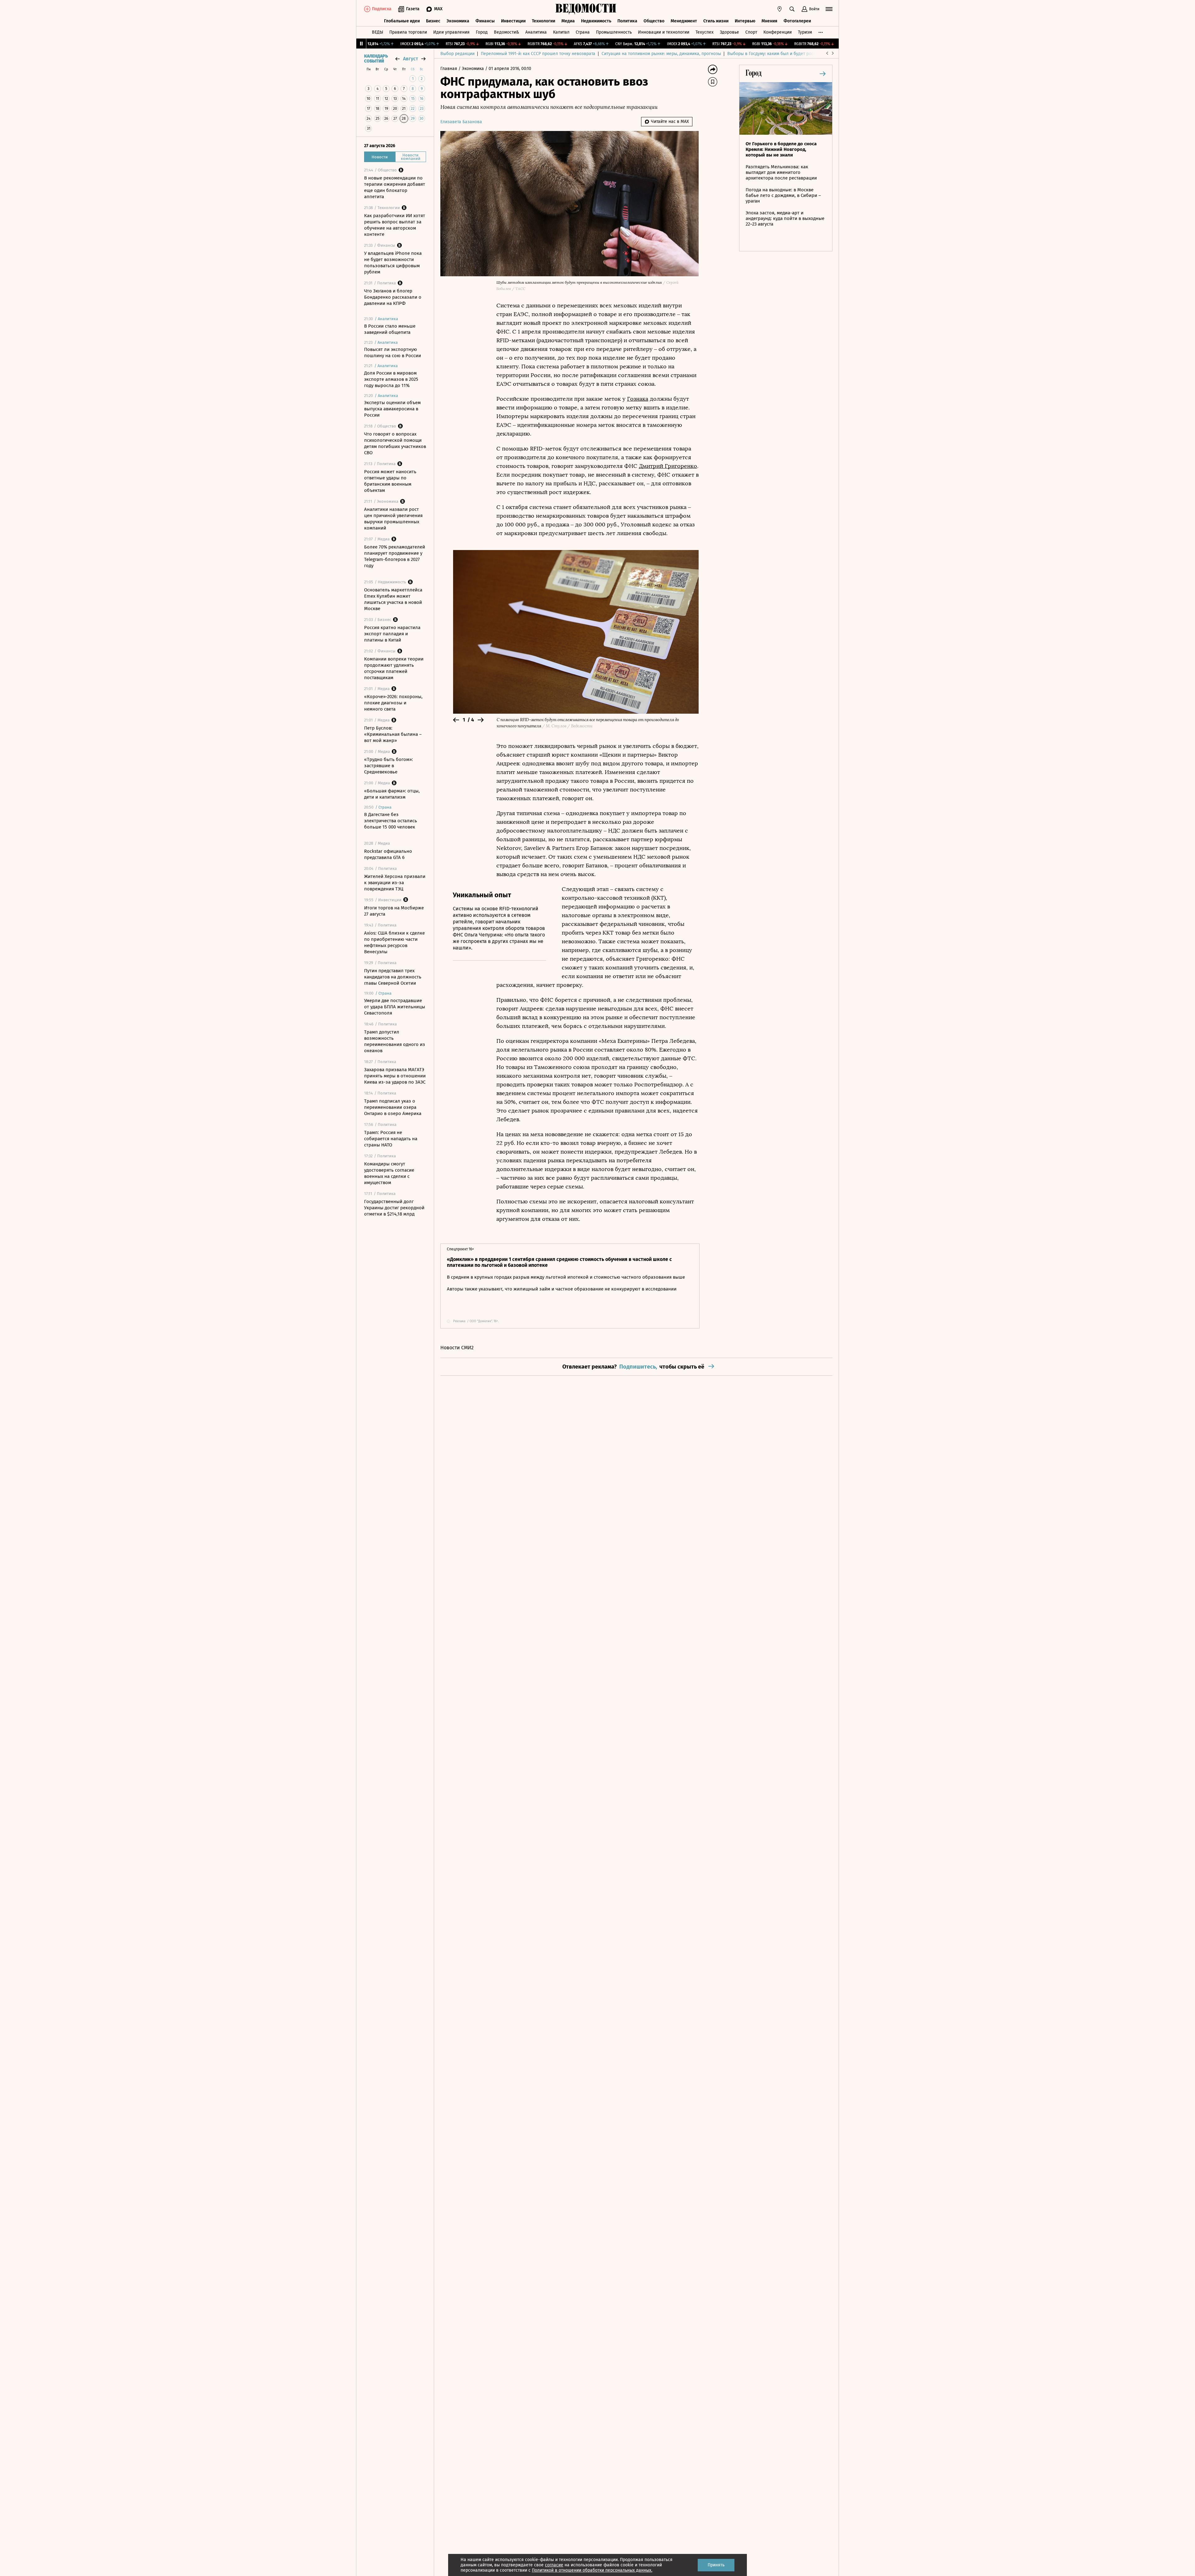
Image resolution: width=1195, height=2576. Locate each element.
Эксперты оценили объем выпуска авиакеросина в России (392, 409)
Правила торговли (408, 32)
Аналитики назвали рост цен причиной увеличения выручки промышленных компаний (393, 519)
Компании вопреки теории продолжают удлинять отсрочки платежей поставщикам (394, 668)
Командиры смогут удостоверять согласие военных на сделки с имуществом (389, 1173)
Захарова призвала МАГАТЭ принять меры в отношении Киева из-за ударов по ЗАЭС (395, 1076)
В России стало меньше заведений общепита (390, 329)
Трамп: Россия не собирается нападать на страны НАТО (391, 1139)
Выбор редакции (457, 54)
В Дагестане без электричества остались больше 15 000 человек (391, 821)
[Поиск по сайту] (792, 9)
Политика (627, 21)
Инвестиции (513, 21)
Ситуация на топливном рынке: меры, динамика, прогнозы (661, 54)
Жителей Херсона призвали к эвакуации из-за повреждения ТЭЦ (395, 883)
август (410, 59)
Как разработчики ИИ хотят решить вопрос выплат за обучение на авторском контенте (395, 225)
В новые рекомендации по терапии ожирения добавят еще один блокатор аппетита (395, 187)
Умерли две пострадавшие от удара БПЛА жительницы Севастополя (395, 1007)
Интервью (745, 21)
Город (482, 32)
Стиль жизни (716, 21)
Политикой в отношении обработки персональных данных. (592, 2570)
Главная (449, 69)
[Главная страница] (586, 9)
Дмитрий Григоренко (668, 466)
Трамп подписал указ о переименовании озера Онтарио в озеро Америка (393, 1107)
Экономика (458, 21)
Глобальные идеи (402, 21)
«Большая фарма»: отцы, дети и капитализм (392, 794)
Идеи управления (451, 32)
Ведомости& (506, 32)
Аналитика (536, 32)
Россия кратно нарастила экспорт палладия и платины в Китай (392, 634)
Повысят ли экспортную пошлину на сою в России (393, 352)
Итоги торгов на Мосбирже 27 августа (394, 911)
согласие (554, 2565)
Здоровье (729, 32)
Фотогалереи (797, 21)
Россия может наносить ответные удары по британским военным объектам (390, 481)
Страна (583, 32)
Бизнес (433, 21)
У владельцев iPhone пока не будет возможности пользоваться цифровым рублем (393, 263)
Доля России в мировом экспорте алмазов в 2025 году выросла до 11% (391, 379)
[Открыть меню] (829, 9)
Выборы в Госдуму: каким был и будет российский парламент (790, 54)
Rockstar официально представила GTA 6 (388, 854)
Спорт (751, 32)
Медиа (568, 21)
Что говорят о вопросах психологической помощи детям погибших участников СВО (395, 443)
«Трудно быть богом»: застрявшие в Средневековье (389, 766)
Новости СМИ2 (457, 1348)
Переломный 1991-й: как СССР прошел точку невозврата (538, 54)
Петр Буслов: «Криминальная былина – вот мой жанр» (393, 734)
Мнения (769, 21)
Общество (654, 21)
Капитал (561, 32)
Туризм (805, 32)
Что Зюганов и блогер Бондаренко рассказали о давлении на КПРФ (393, 297)
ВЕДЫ (377, 32)
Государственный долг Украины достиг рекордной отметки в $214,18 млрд (394, 1208)
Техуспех (705, 32)
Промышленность (614, 32)
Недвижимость (596, 21)
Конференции (778, 32)
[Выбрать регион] (780, 9)
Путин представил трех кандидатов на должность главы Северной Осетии (393, 977)
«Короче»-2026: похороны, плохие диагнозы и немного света (393, 703)
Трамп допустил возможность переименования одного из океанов (395, 1041)
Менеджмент (684, 21)
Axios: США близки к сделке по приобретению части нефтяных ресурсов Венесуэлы (394, 942)
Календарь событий (376, 59)
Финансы (485, 21)
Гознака (638, 399)
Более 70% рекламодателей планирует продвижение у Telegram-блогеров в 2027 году (395, 556)
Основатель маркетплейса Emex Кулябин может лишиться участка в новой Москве (393, 599)
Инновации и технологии (664, 32)
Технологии (544, 21)
